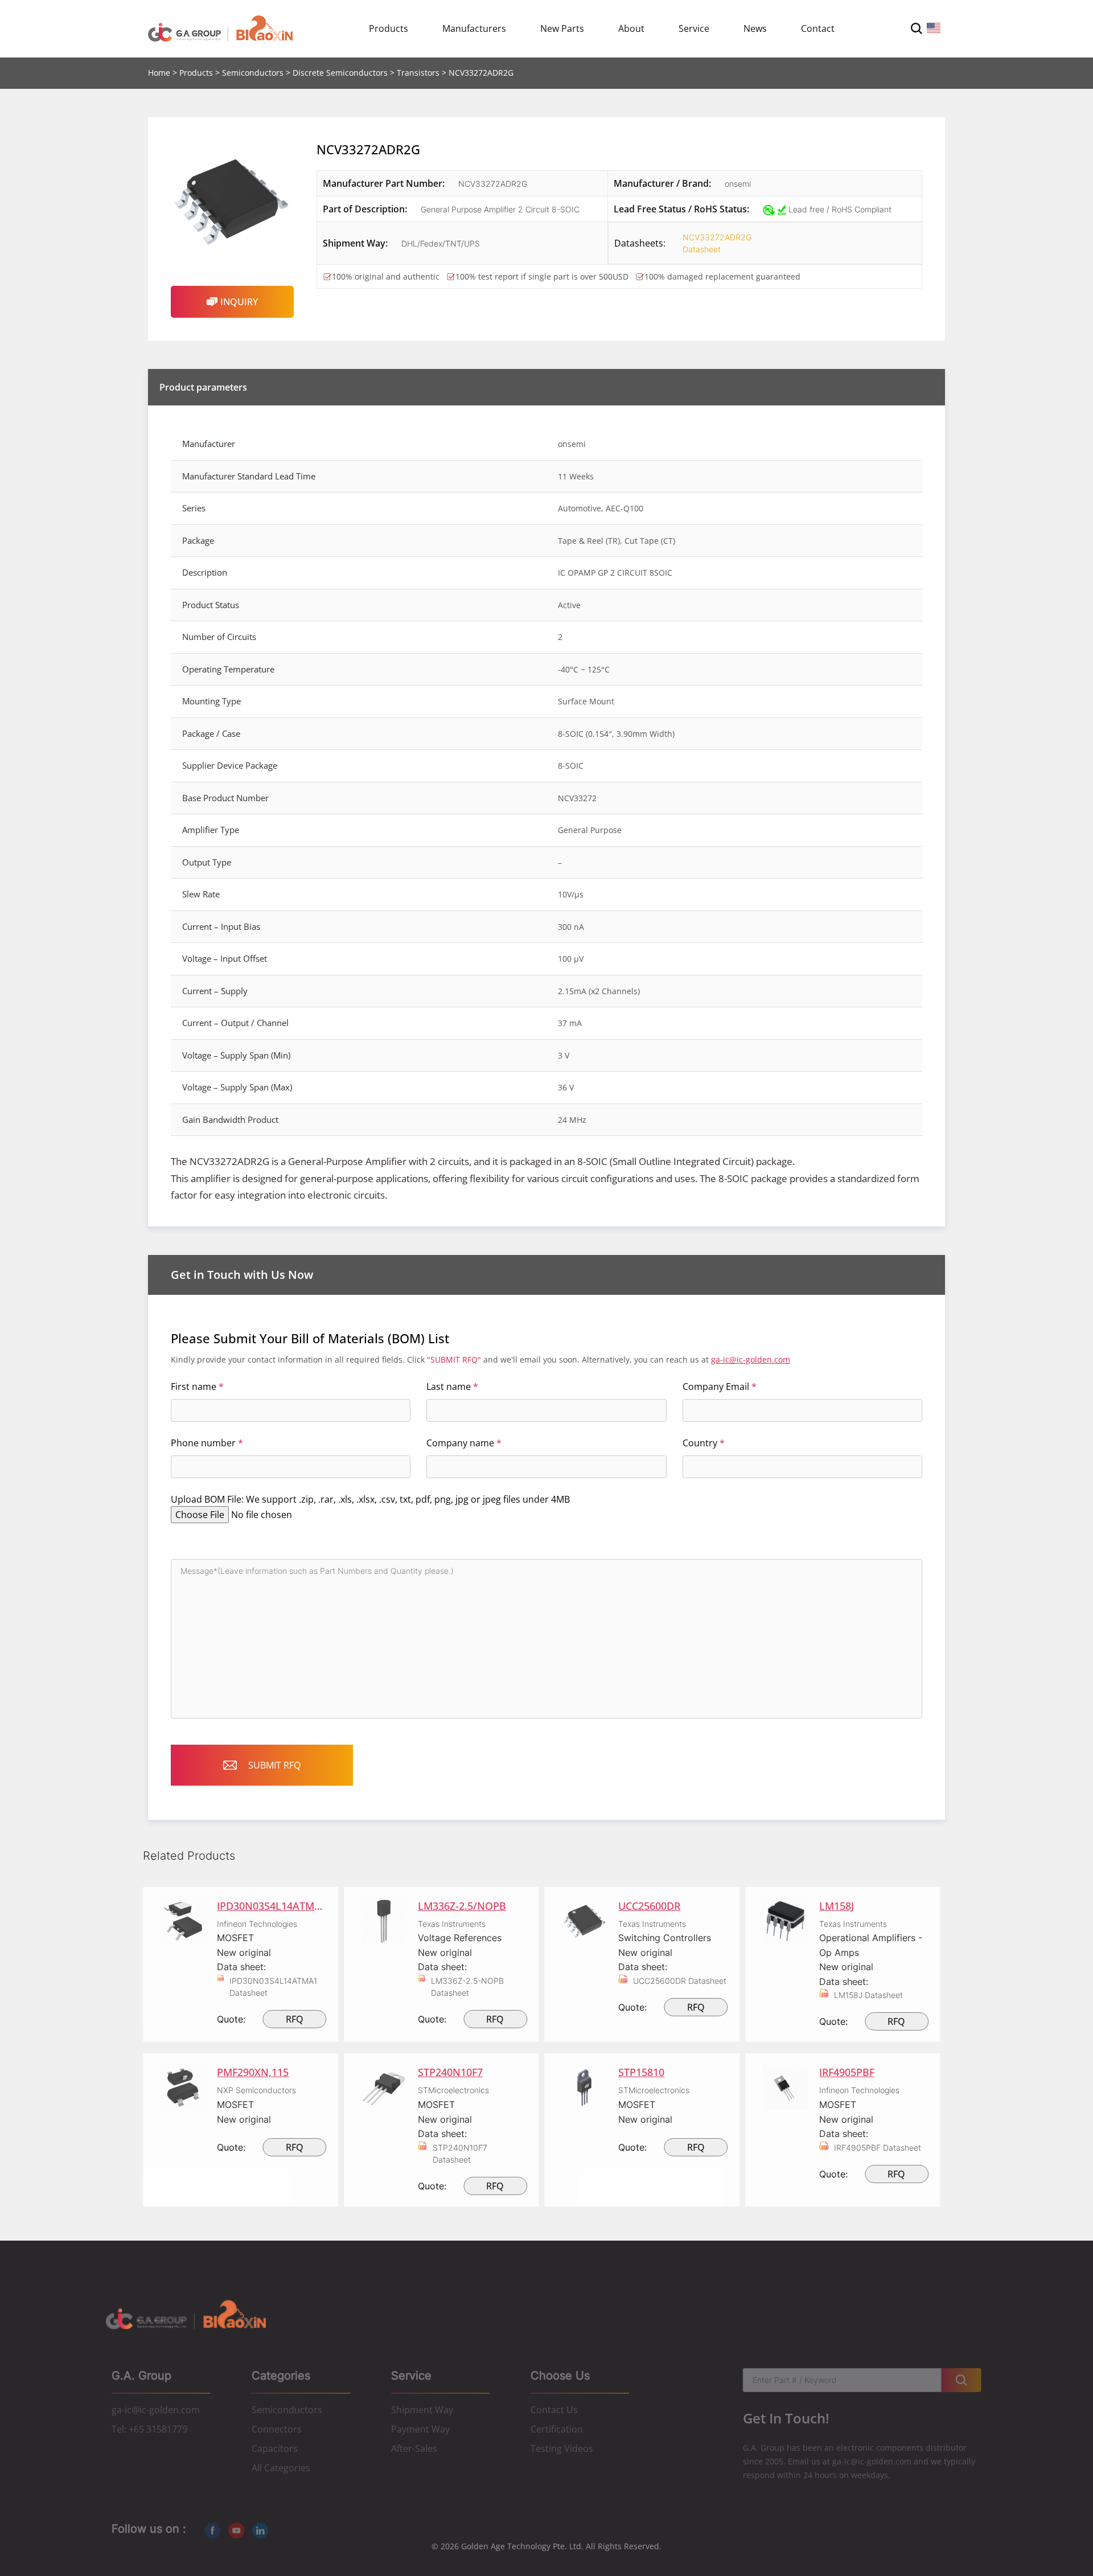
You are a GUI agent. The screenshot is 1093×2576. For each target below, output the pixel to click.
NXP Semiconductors (256, 2090)
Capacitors (275, 2448)
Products (389, 28)
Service (694, 28)
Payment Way (420, 2429)
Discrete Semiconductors (340, 73)
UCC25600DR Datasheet (680, 1981)
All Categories (281, 2468)
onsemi (738, 184)
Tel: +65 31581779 (149, 2429)
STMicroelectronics (453, 2090)
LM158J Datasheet (868, 1995)
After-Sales (414, 2448)
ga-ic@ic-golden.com (751, 1359)
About (631, 28)
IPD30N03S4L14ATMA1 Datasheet (273, 1987)
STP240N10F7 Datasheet (460, 2153)
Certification (557, 2429)
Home (159, 73)
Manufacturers (474, 28)
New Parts (562, 28)
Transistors (418, 73)
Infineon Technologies (257, 1924)
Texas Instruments (452, 1924)
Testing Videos (562, 2448)
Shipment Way (422, 2410)
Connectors (277, 2429)
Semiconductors (253, 73)
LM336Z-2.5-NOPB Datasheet (467, 1987)
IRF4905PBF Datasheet (878, 2148)
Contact (818, 28)
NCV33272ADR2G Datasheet (717, 243)
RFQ (295, 2019)
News (755, 28)
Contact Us (554, 2410)
